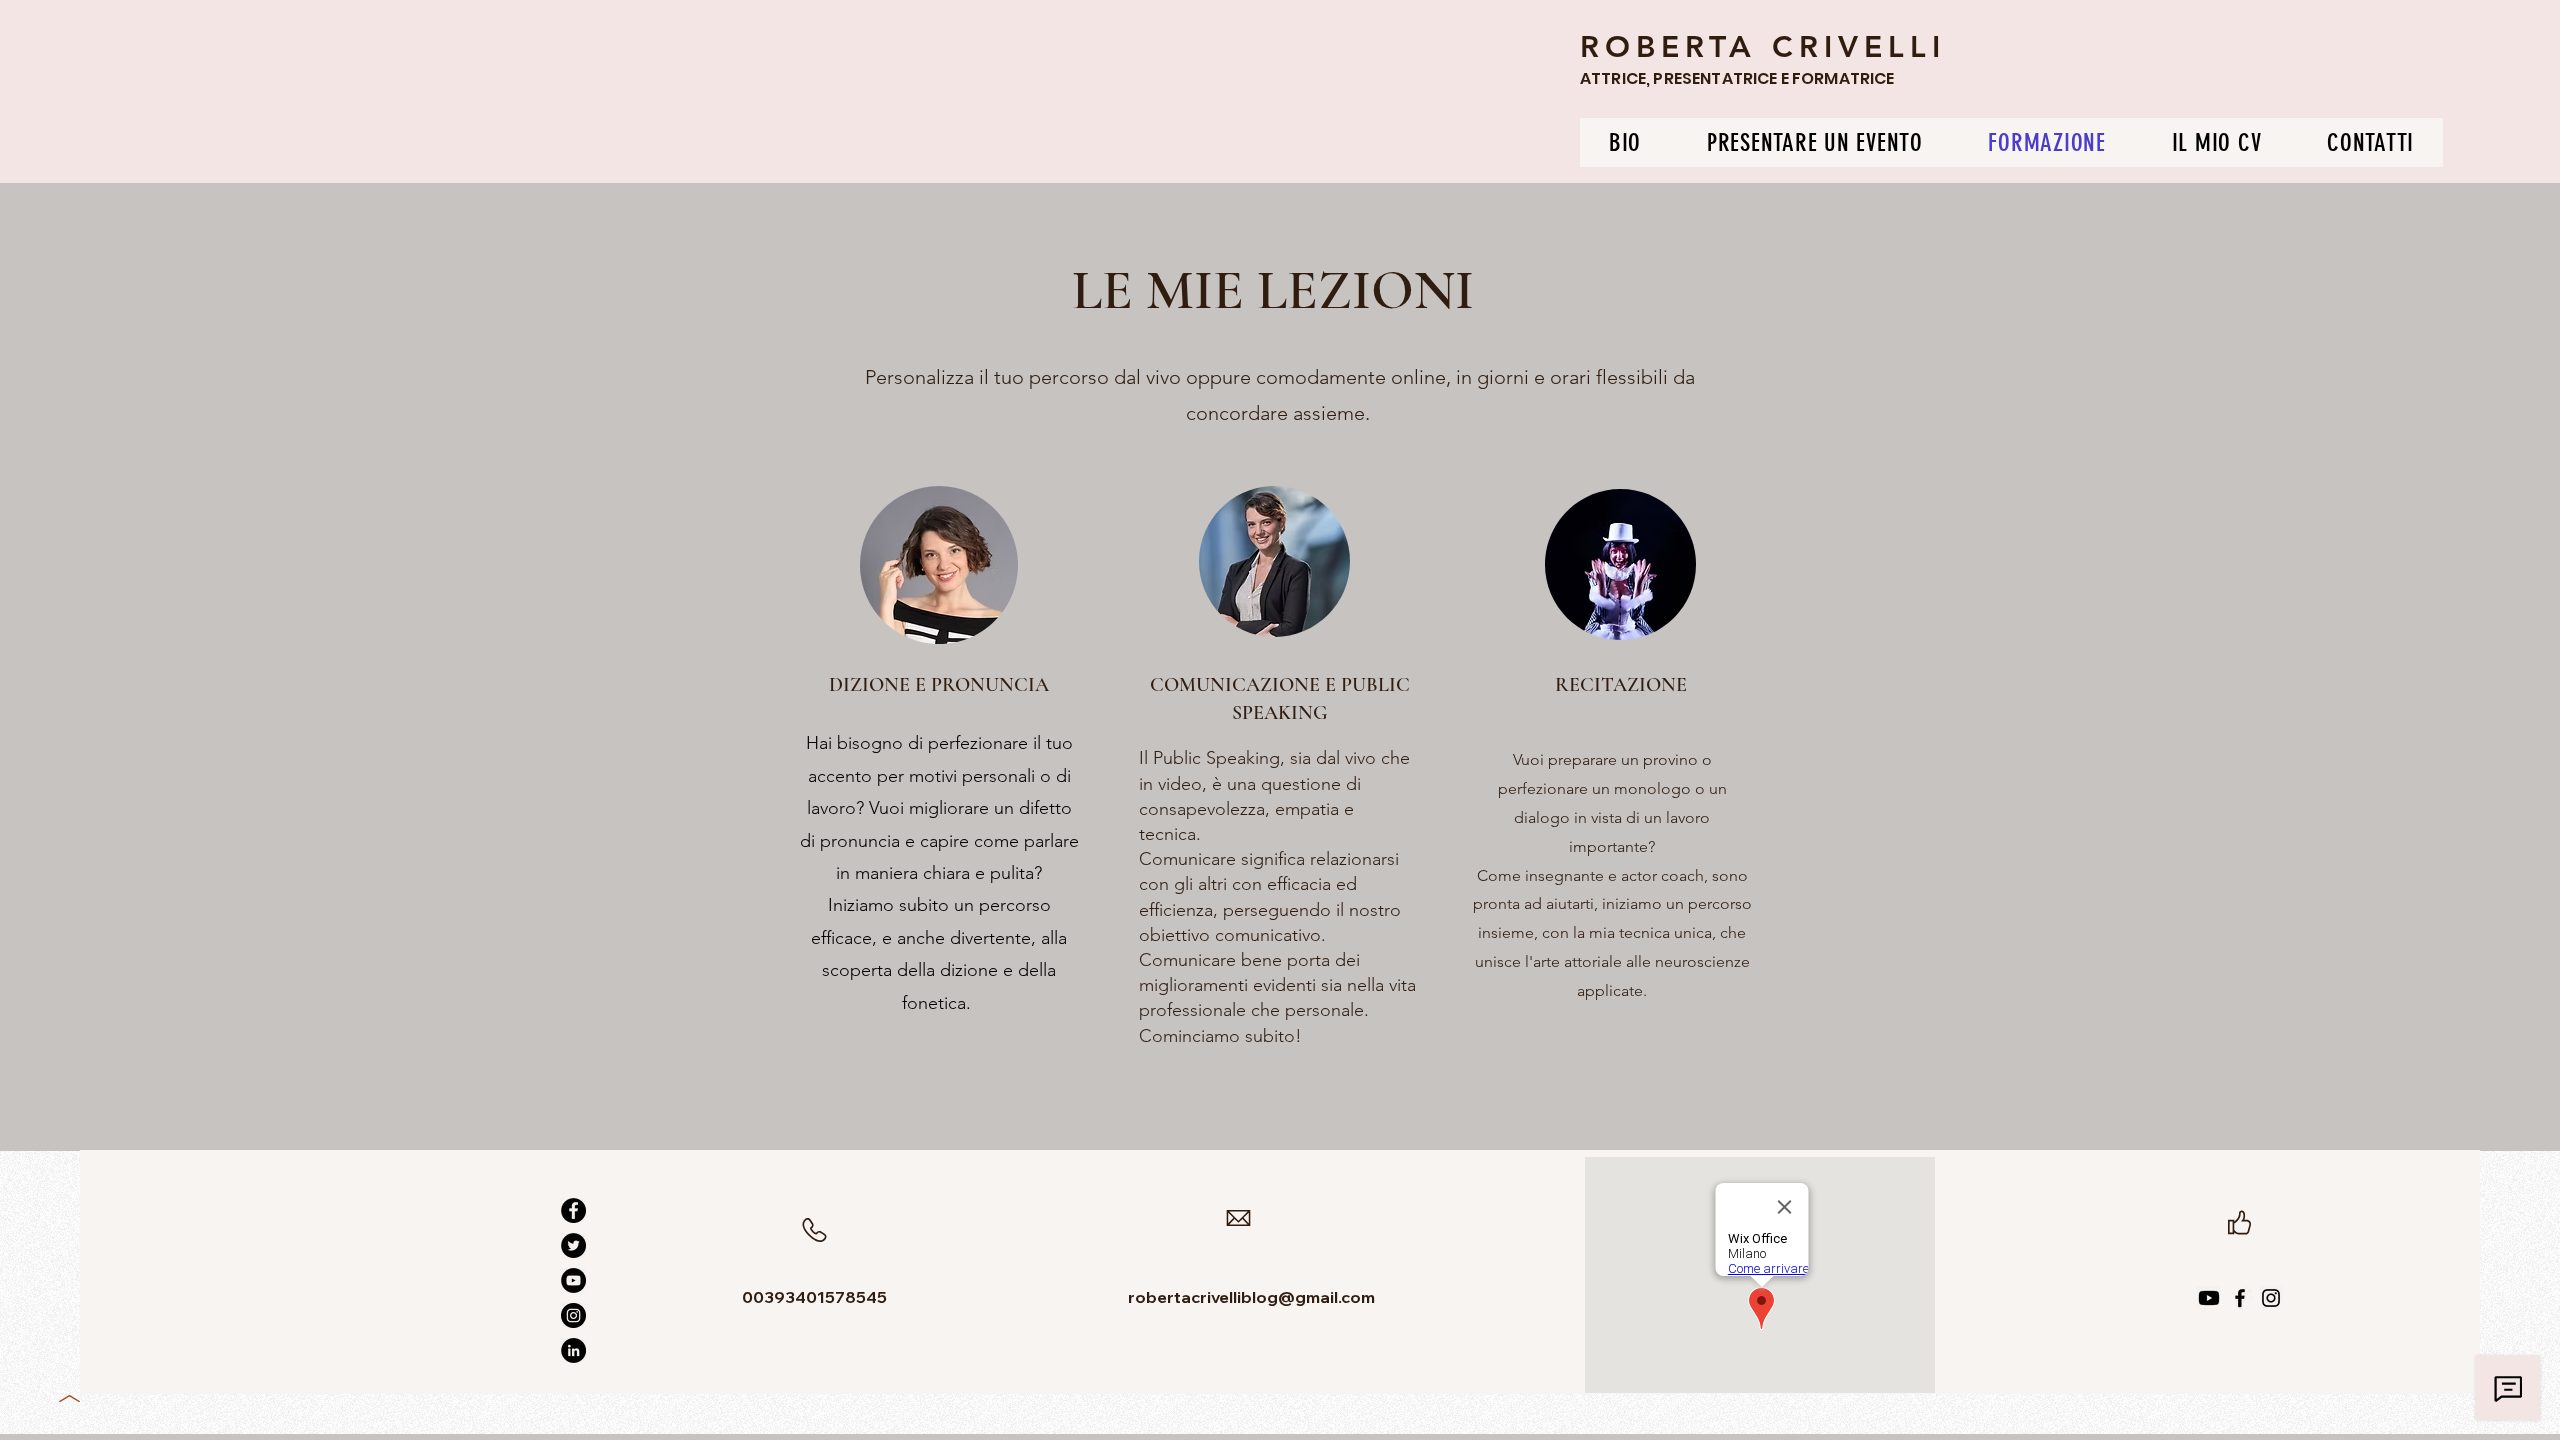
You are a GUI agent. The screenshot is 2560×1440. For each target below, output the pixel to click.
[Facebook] (573, 1210)
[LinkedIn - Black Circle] (573, 1350)
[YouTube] (573, 1280)
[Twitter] (573, 1245)
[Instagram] (573, 1315)
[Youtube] (2209, 1298)
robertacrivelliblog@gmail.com (1251, 1297)
